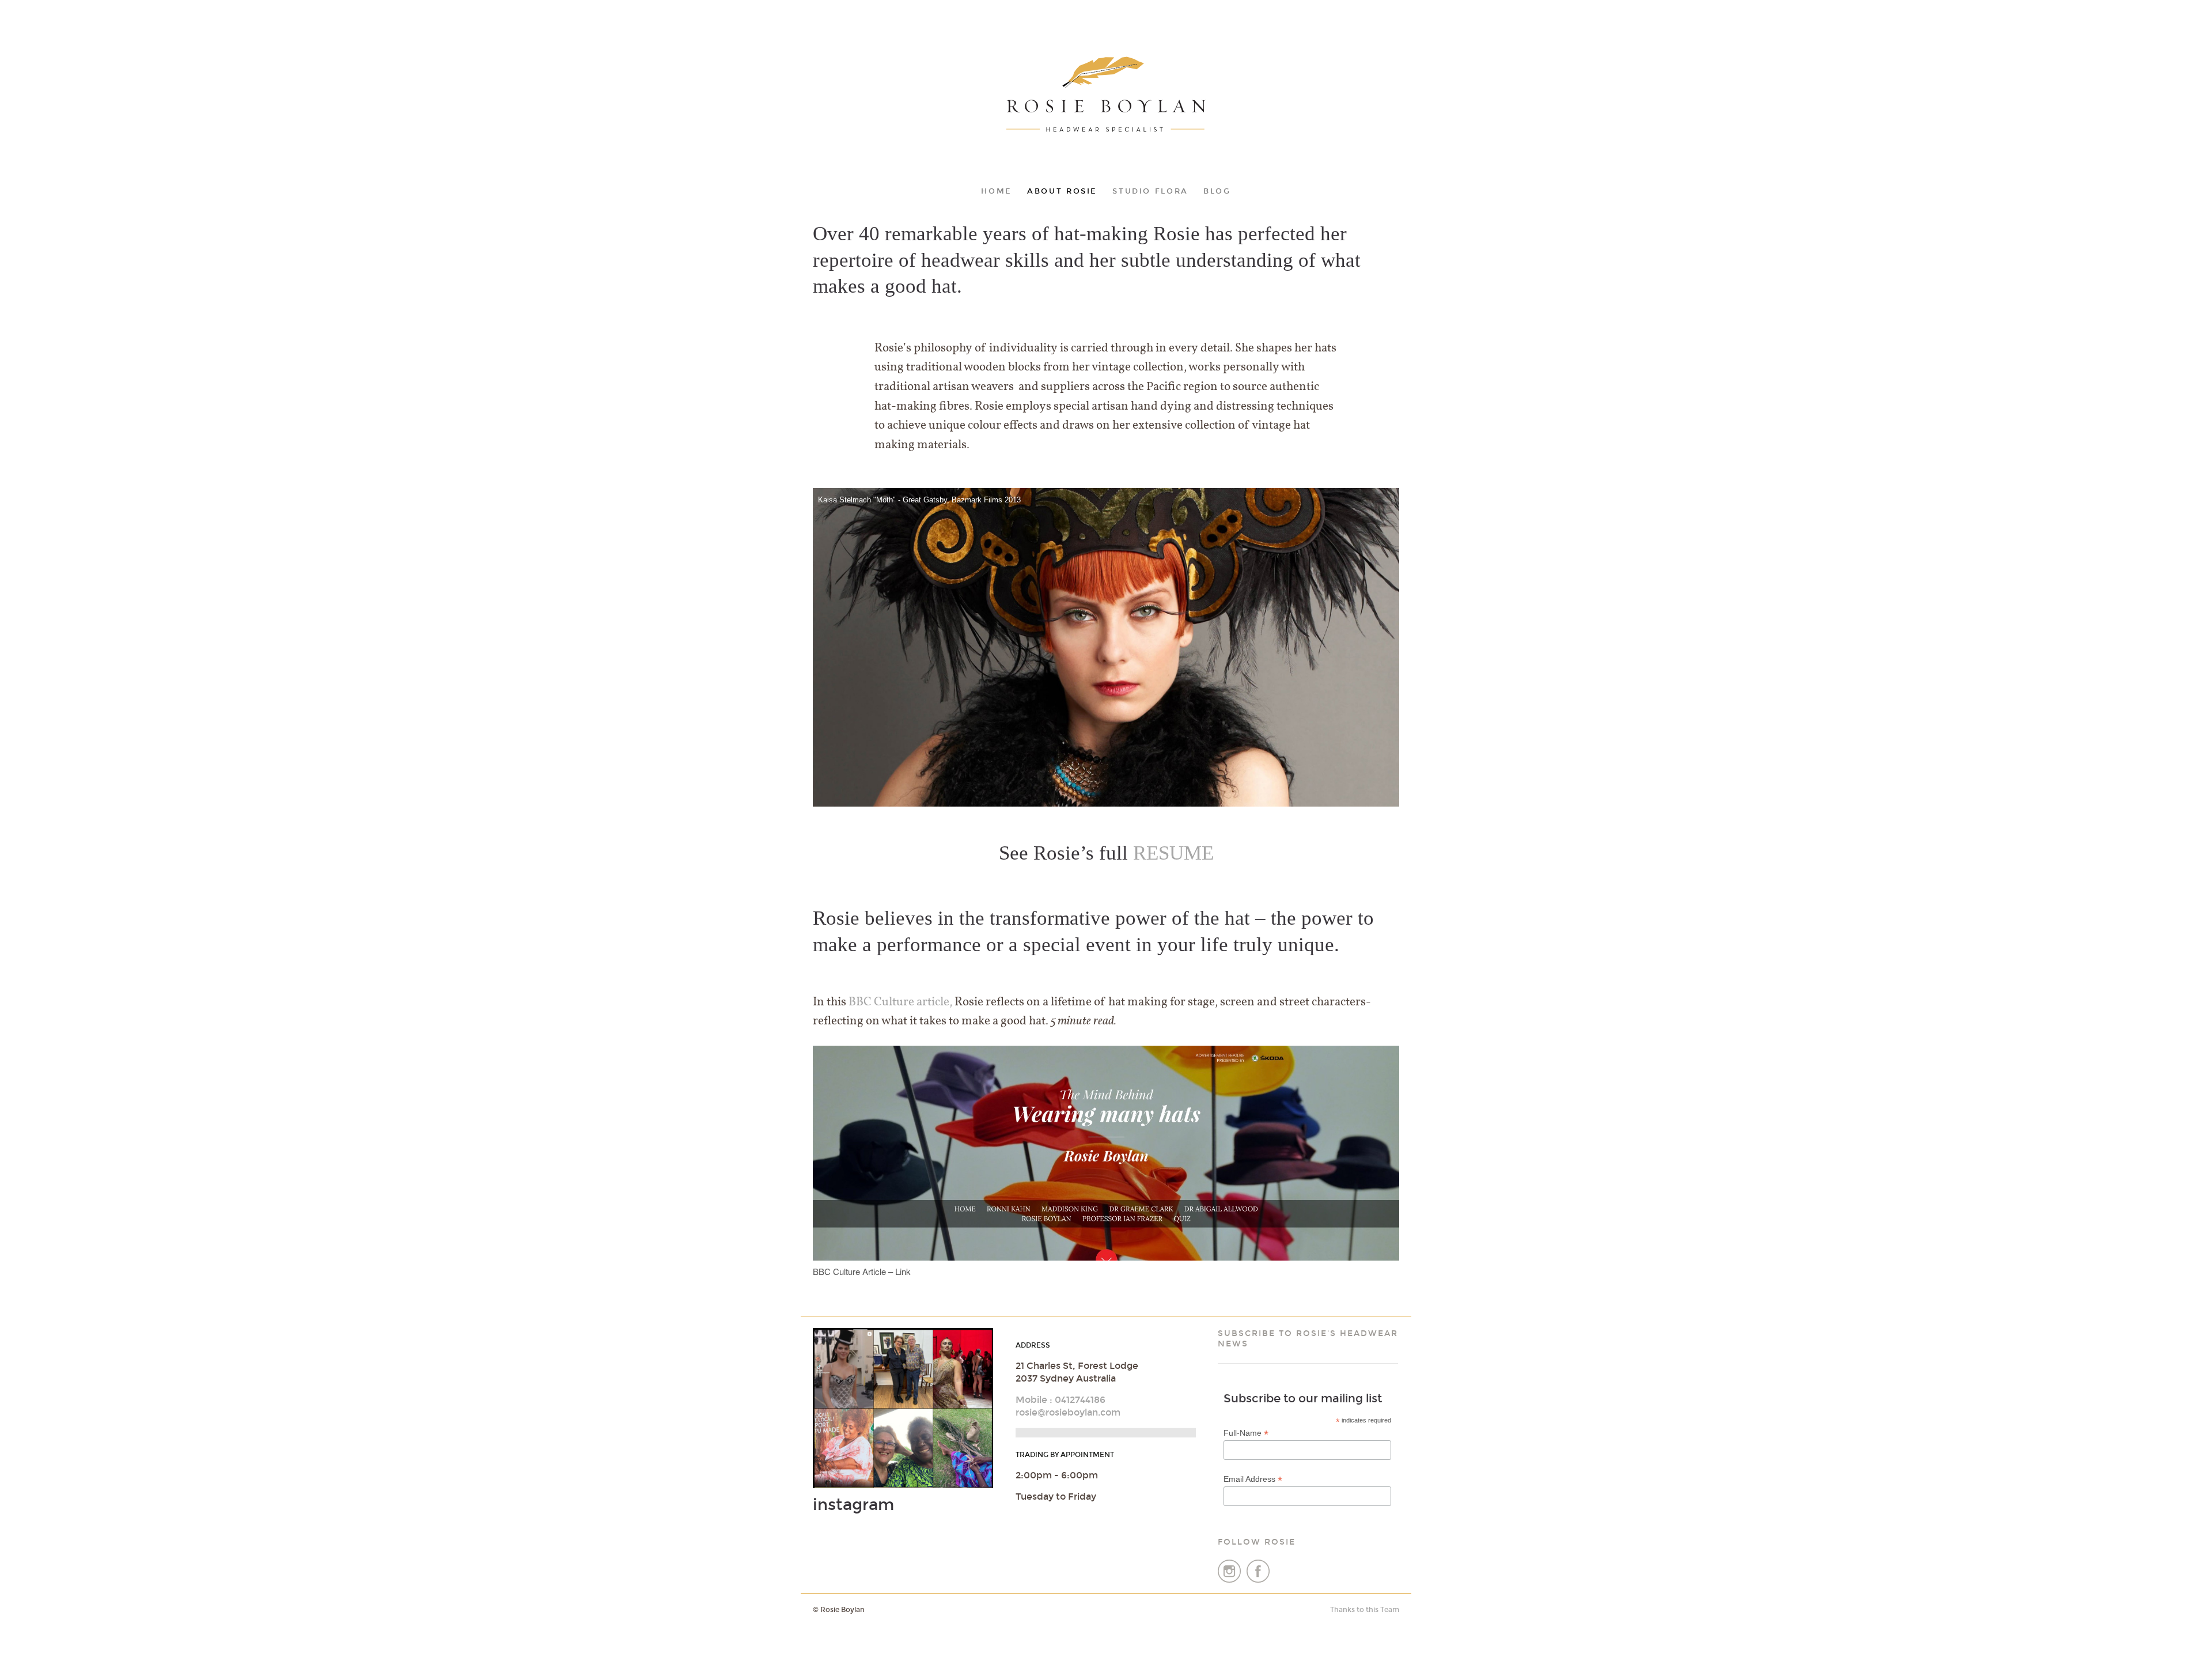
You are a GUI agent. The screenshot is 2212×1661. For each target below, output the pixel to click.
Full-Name (1246, 1433)
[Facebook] (1258, 1580)
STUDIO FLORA (1150, 191)
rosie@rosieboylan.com (1068, 1412)
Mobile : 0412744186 (1060, 1400)
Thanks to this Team (1365, 1610)
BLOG (1217, 191)
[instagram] (1230, 1580)
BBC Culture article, (900, 1002)
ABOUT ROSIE (1062, 191)
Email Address (1253, 1479)
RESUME (1173, 853)
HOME (997, 191)
